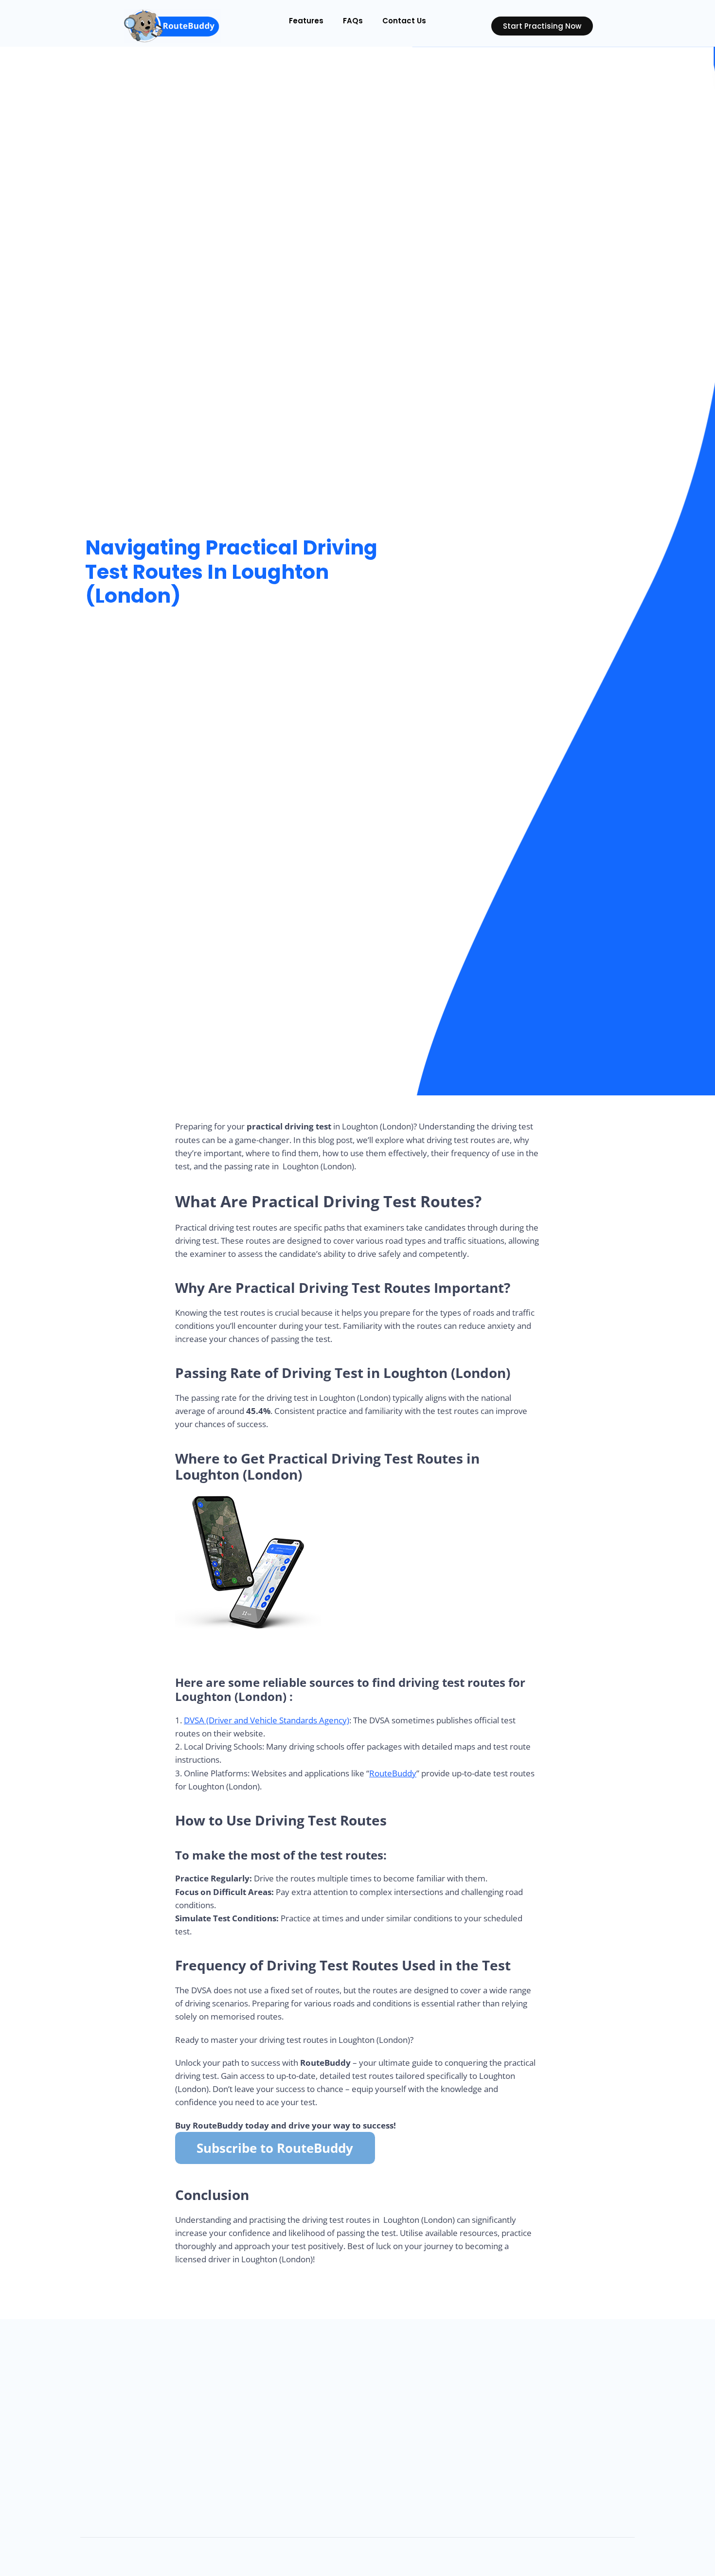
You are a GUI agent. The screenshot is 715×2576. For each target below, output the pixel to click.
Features (306, 21)
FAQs (353, 21)
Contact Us (404, 21)
